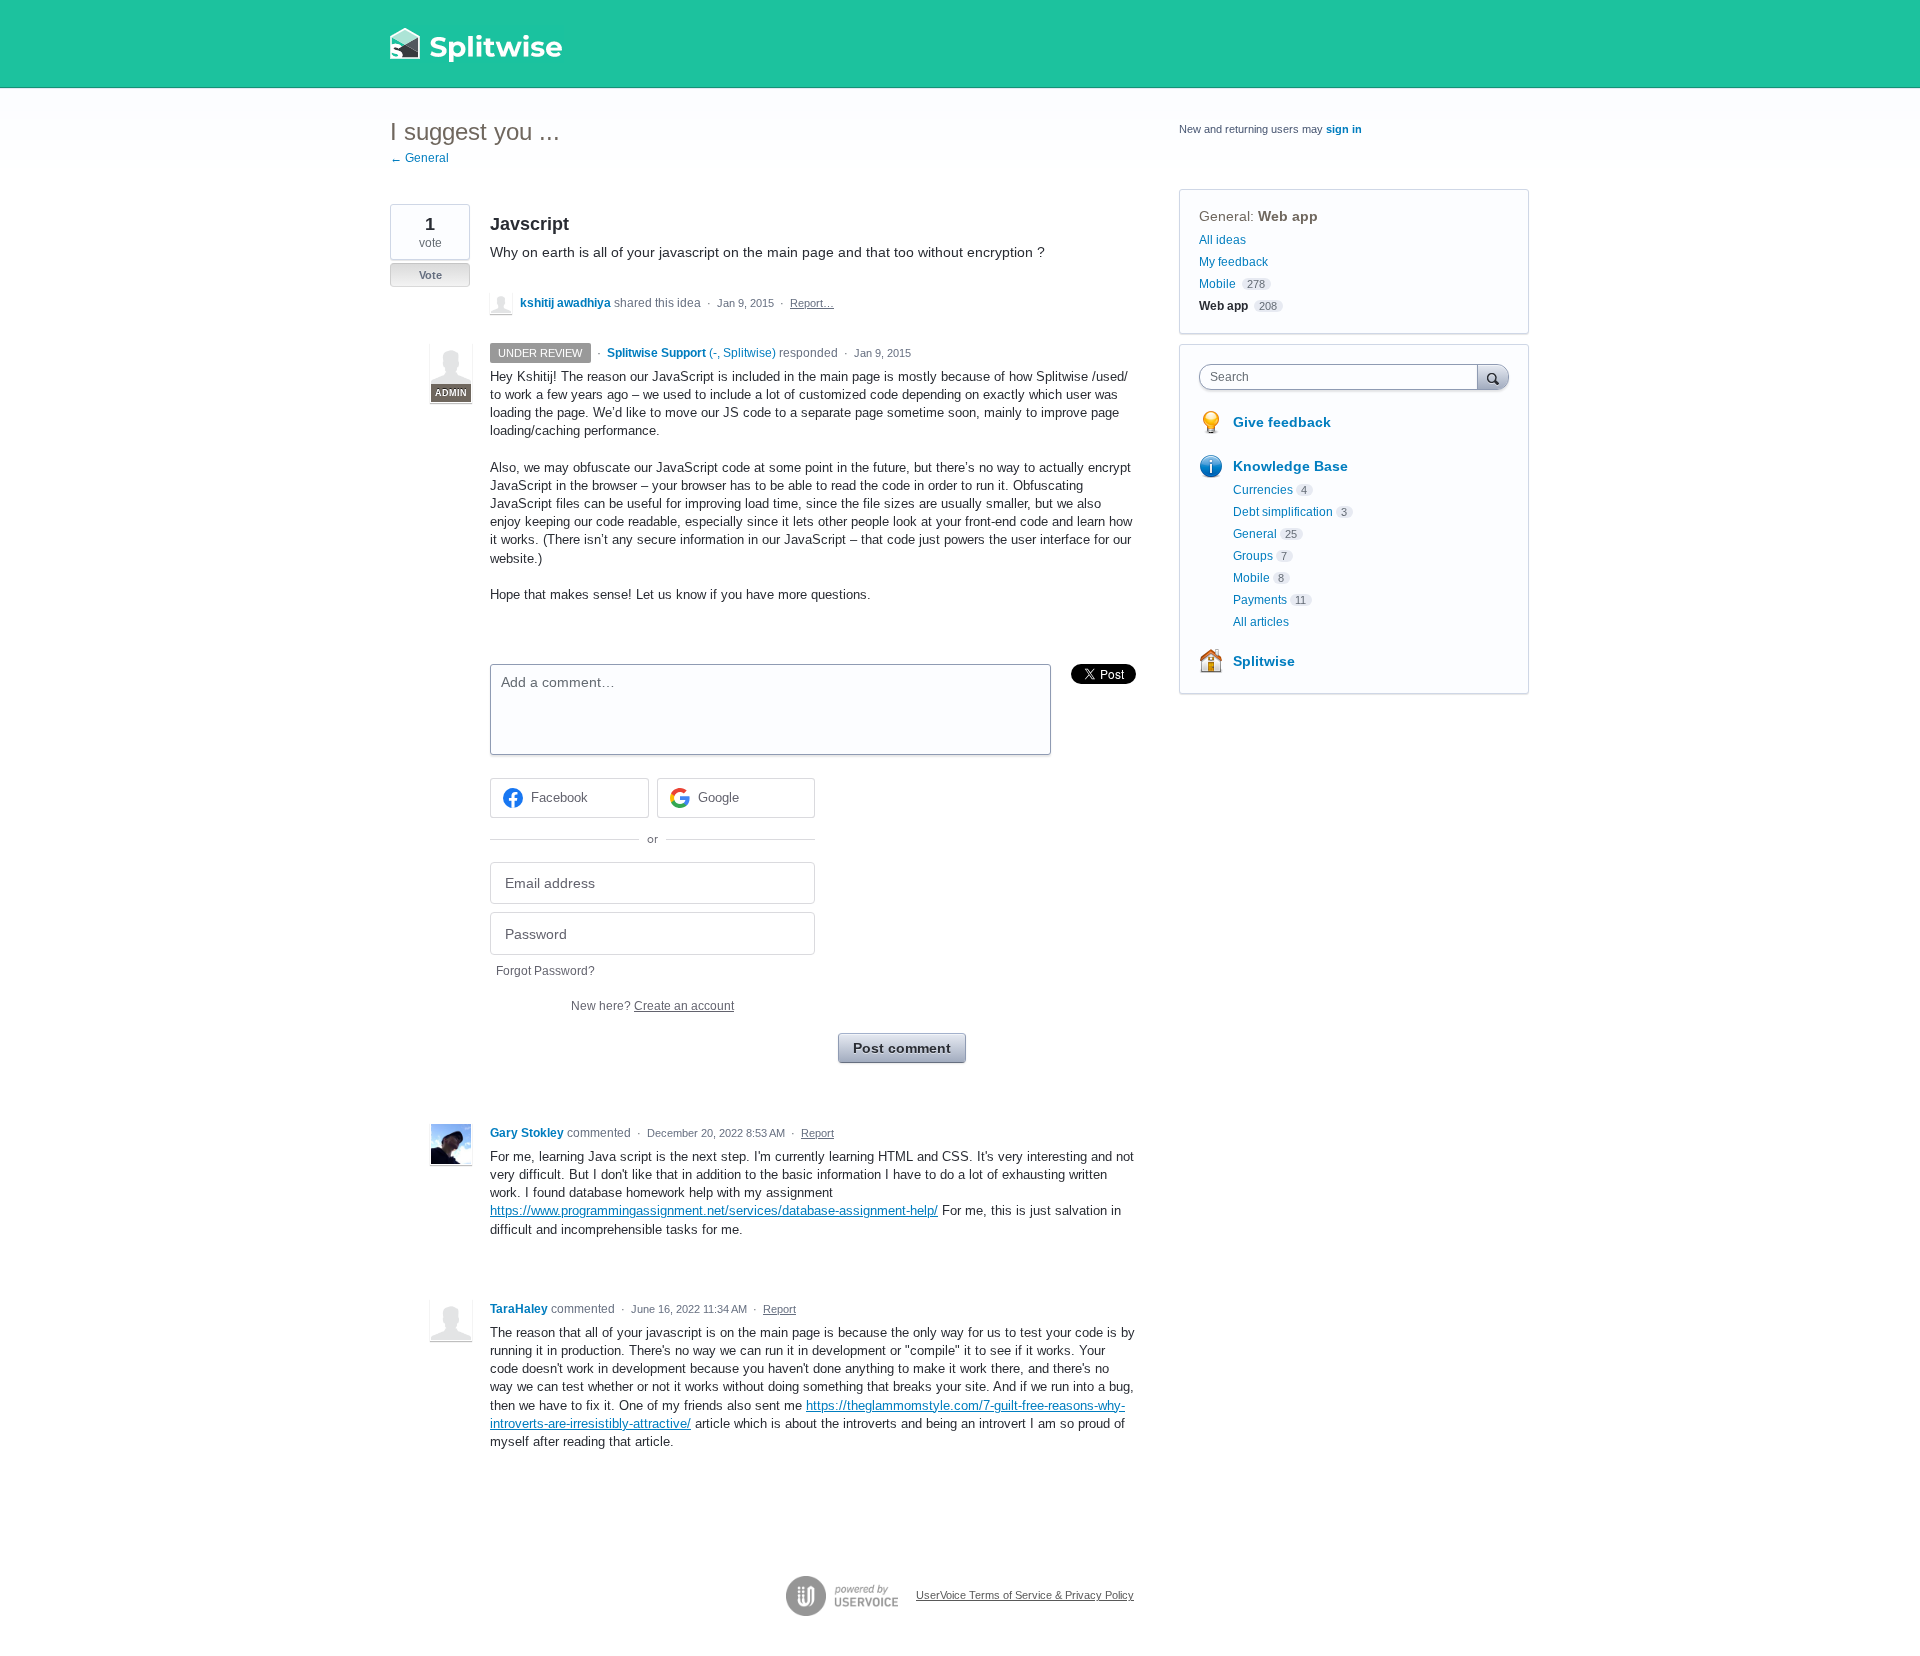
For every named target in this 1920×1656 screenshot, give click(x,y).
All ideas (1222, 240)
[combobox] (1343, 377)
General (1224, 216)
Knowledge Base (1290, 466)
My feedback (1233, 262)
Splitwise (1264, 661)
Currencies (1263, 490)
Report (817, 1133)
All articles (1261, 622)
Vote (430, 275)
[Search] (1493, 376)
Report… (812, 303)
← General (419, 158)
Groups (1253, 556)
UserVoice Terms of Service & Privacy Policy (1025, 1595)
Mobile (1217, 284)
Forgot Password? (545, 971)
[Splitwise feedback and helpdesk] (477, 44)
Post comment (902, 1048)
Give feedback (1282, 422)
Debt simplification (1283, 512)
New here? (652, 1006)
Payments (1260, 600)
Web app (1288, 216)
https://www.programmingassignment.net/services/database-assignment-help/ (714, 1210)
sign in (1344, 129)
